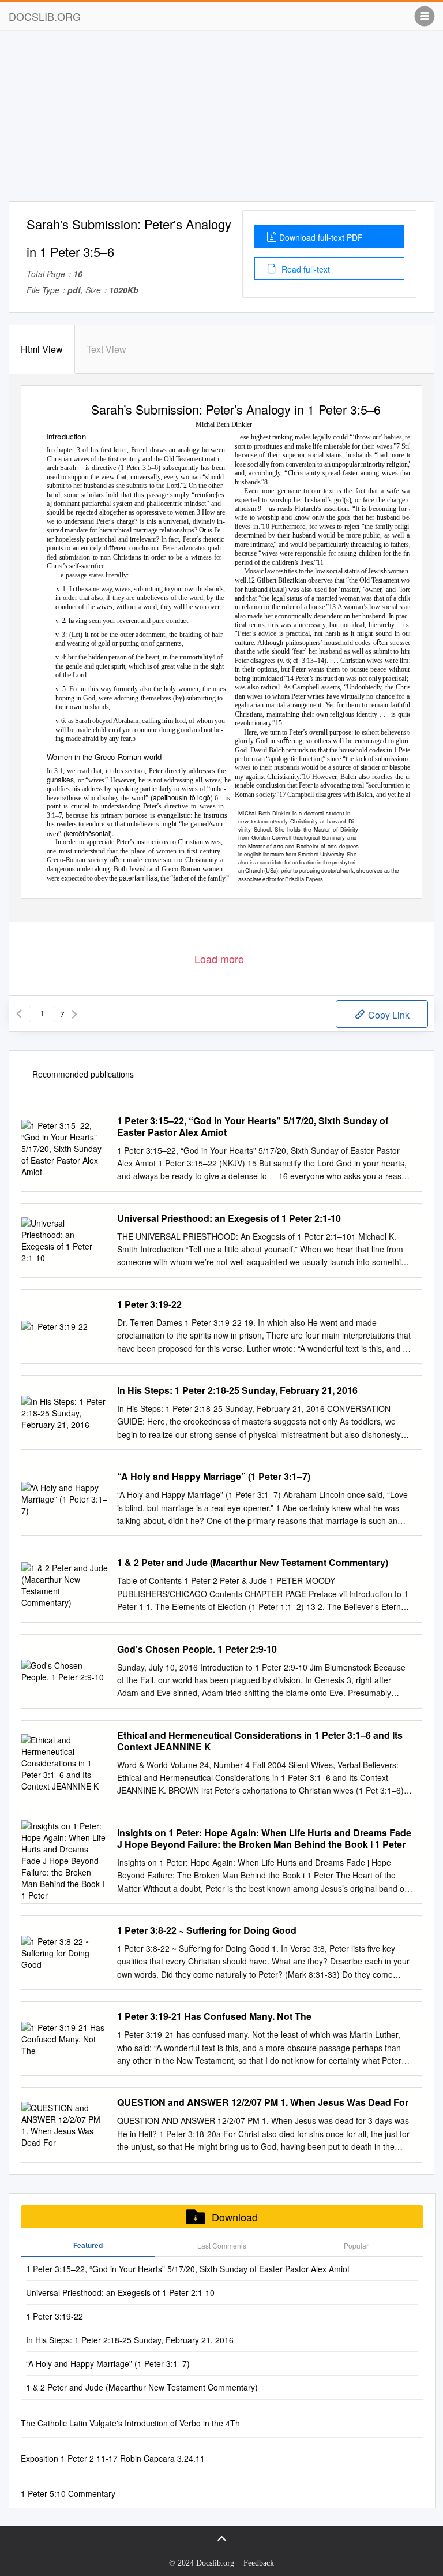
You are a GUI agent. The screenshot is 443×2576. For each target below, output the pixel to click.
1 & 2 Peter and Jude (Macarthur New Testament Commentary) (253, 1563)
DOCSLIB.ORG (45, 16)
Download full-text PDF (321, 237)
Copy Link (388, 1015)
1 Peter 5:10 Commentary (68, 2493)
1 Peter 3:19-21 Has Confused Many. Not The (214, 2016)
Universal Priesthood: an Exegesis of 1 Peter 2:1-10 (229, 1218)
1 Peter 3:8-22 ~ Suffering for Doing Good (207, 1930)
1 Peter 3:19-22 (149, 1304)
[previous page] (19, 1014)
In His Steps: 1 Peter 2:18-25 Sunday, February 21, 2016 (237, 1390)
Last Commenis (222, 2245)
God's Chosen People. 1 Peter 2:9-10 (197, 1649)
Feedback (259, 2563)
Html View (42, 349)
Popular (356, 2245)
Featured (88, 2245)
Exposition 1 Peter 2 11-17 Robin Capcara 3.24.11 (113, 2458)
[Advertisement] (221, 120)
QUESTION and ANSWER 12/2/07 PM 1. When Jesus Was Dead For (263, 2102)
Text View (106, 349)
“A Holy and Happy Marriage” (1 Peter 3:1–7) (214, 1477)
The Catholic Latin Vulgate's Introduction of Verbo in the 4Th (130, 2423)
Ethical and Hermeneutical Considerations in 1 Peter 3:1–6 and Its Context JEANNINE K (260, 1741)
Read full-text (305, 269)
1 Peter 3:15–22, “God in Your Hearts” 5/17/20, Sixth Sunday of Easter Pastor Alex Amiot (253, 1127)
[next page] (74, 1014)
